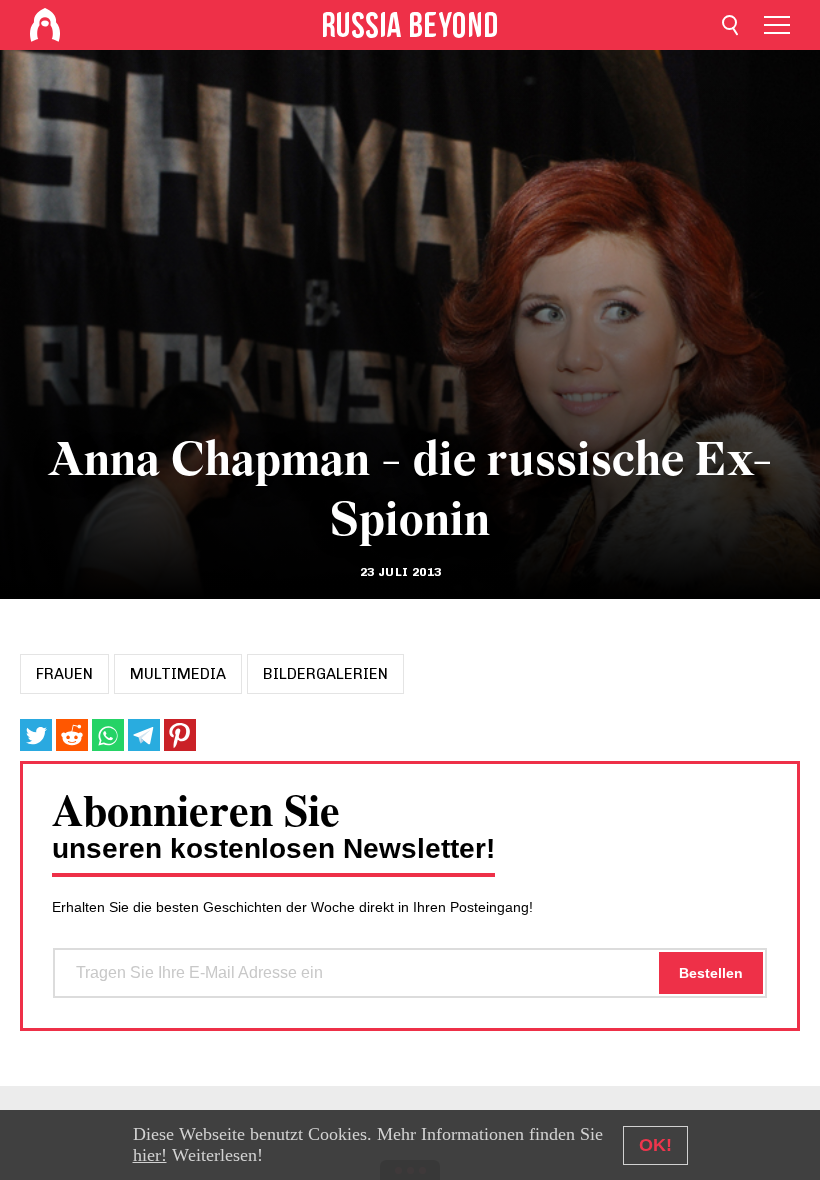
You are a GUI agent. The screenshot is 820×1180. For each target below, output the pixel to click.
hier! (150, 1155)
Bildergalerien (325, 674)
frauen (64, 674)
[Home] (45, 25)
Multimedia (178, 674)
